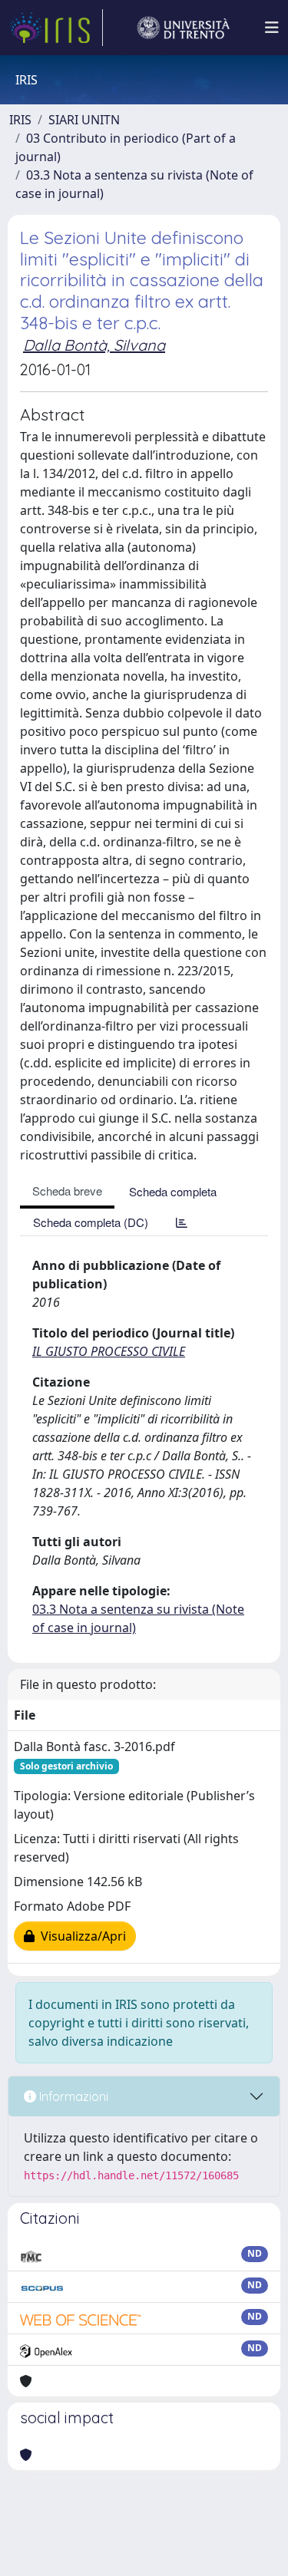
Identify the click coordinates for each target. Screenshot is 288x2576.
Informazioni (72, 2096)
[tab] (182, 1222)
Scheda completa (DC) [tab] (91, 1222)
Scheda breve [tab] (67, 1191)
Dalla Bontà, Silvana (94, 345)
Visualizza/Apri (80, 1936)
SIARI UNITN (84, 120)
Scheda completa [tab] (173, 1191)
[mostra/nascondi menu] (272, 28)
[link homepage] (56, 28)
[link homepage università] (184, 28)
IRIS (20, 120)
